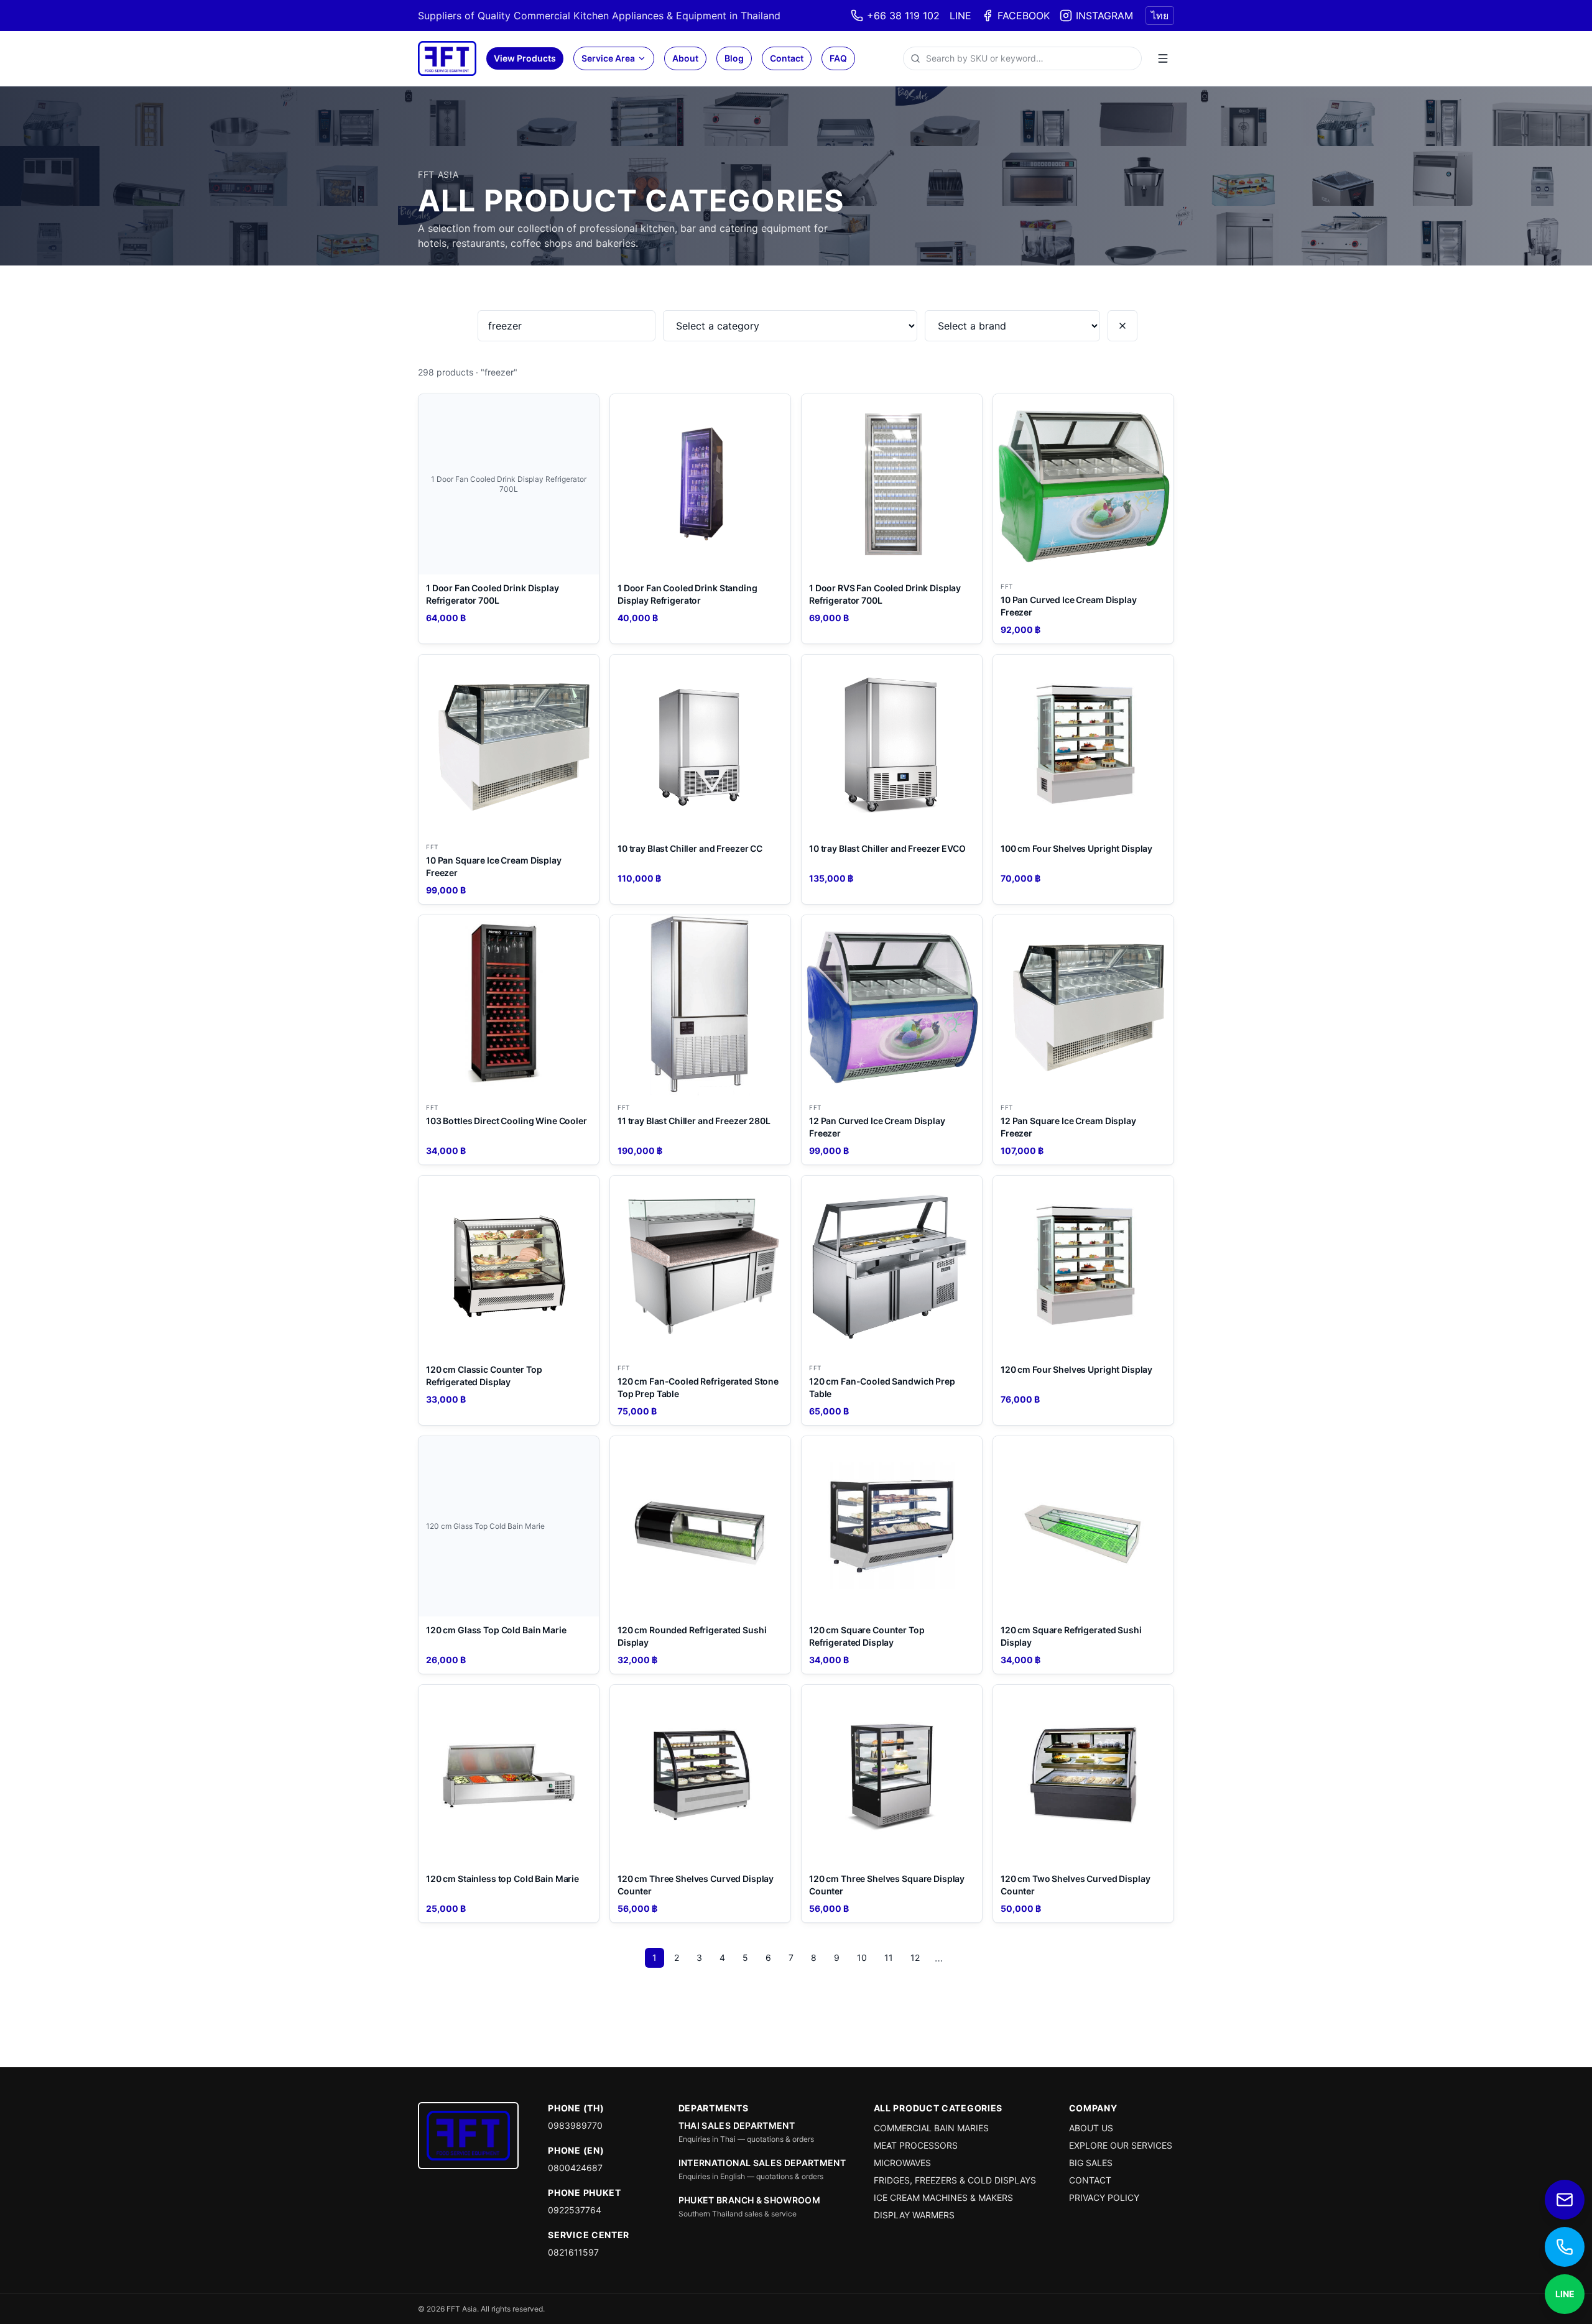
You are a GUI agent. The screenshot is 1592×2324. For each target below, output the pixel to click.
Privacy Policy (1104, 2197)
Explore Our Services (1121, 2145)
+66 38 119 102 (903, 16)
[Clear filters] (1122, 326)
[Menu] (1163, 58)
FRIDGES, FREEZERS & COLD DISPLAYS (955, 2180)
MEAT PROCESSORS (916, 2145)
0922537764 (575, 2210)
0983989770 (575, 2125)
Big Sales (1091, 2163)
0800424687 (575, 2168)
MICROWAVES (902, 2163)
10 (862, 1957)
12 (915, 1957)
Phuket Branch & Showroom (749, 2200)
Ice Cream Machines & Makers (943, 2197)
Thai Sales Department (737, 2125)
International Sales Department (762, 2163)
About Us (1091, 2128)
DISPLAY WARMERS (914, 2215)
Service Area (608, 58)
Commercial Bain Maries (931, 2128)
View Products (525, 58)
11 (889, 1957)
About (685, 58)
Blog (734, 58)
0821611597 (573, 2252)
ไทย (1160, 16)
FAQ (838, 58)
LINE (960, 16)
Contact (787, 58)
